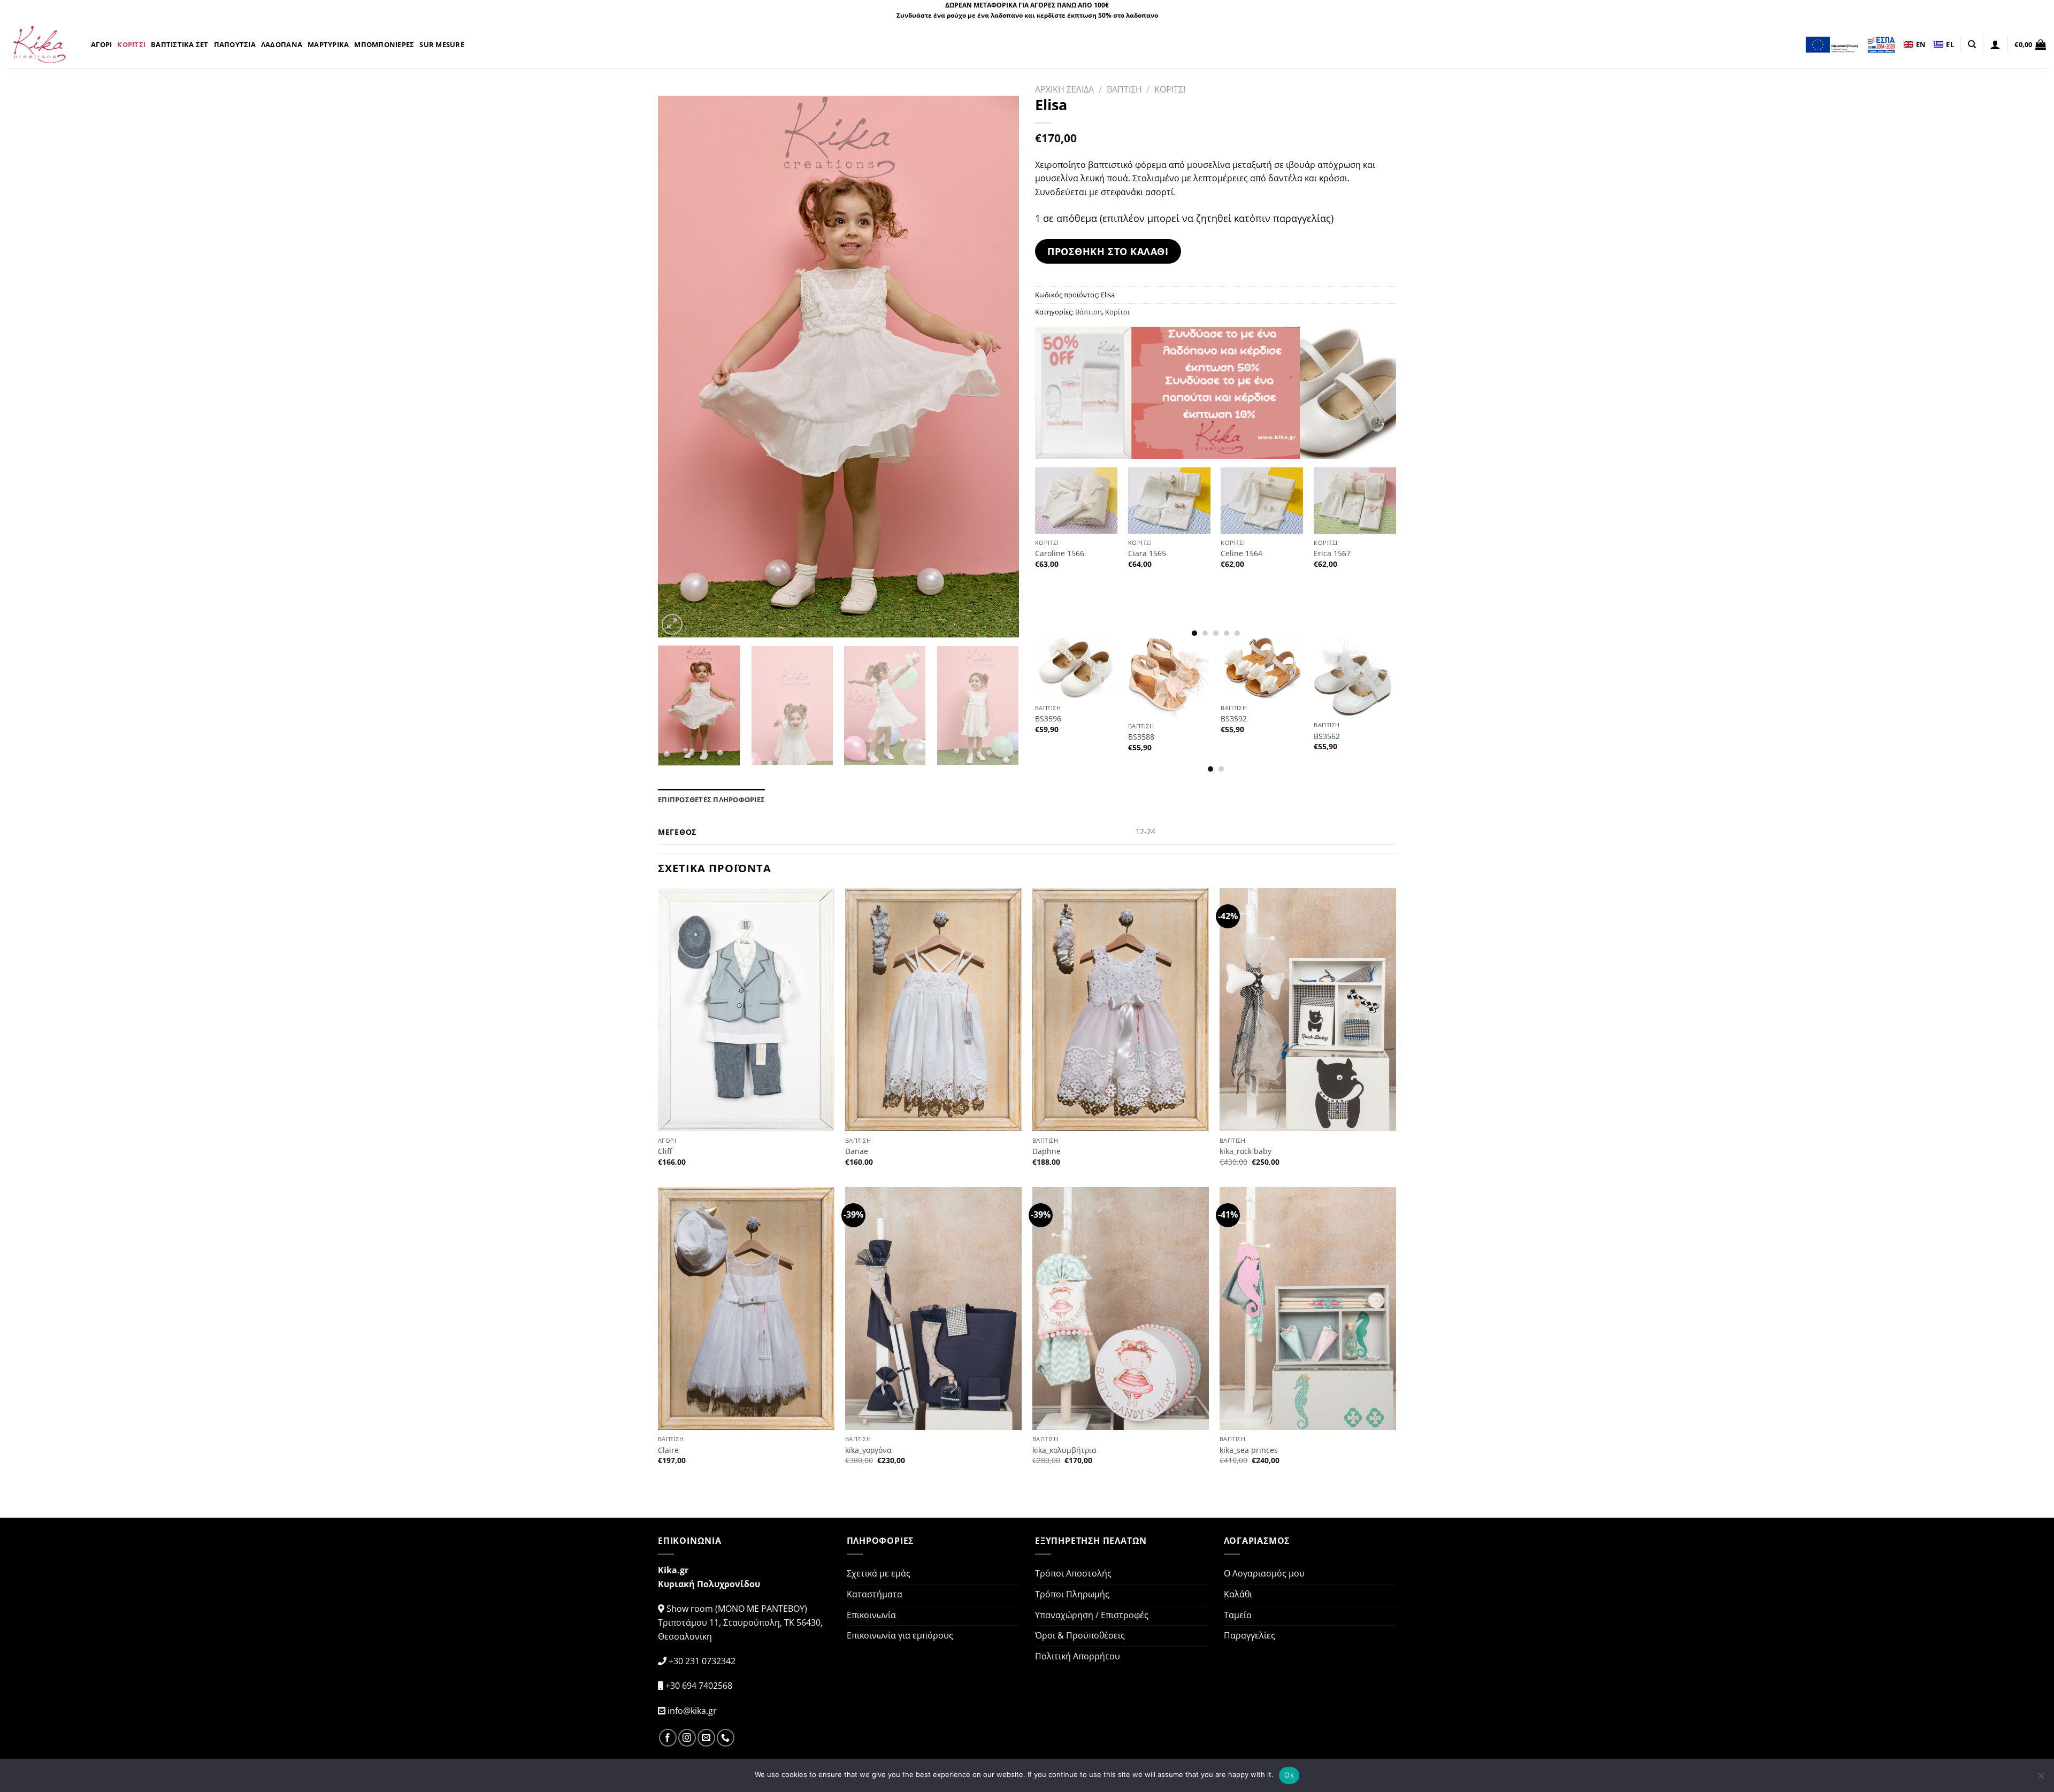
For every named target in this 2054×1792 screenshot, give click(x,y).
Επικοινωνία (871, 1615)
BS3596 (1048, 719)
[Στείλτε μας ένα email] (706, 1738)
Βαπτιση (1124, 89)
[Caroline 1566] (1076, 500)
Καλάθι (1238, 1594)
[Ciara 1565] (1169, 500)
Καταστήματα (875, 1594)
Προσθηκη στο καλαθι (1108, 251)
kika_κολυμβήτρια (1064, 1450)
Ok (1289, 1775)
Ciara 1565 (1147, 553)
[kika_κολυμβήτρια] (1121, 1309)
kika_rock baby (1246, 1151)
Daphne (1047, 1151)
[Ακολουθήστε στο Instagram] (687, 1738)
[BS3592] (1262, 668)
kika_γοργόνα (868, 1450)
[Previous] (679, 367)
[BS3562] (1355, 676)
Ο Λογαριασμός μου (1264, 1573)
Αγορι (101, 44)
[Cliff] (746, 1010)
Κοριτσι (131, 44)
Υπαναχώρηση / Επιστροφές (1092, 1615)
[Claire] (746, 1309)
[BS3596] (1076, 668)
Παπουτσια (235, 44)
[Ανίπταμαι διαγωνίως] (672, 624)
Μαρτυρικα (328, 44)
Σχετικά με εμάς (879, 1573)
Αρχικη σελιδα (1064, 89)
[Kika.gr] (41, 44)
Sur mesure (442, 44)
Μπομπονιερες (384, 44)
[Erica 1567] (1355, 500)
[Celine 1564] (1262, 500)
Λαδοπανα (282, 44)
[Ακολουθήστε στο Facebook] (668, 1738)
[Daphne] (1121, 1010)
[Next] (998, 367)
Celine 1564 (1241, 553)
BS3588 (1141, 737)
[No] (2041, 1779)
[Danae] (933, 1010)
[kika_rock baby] (1308, 1010)
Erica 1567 (1332, 553)
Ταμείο (1238, 1615)
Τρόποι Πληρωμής (1072, 1594)
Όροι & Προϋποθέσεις (1080, 1635)
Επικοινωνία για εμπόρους (900, 1635)
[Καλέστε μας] (726, 1738)
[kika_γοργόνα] (933, 1309)
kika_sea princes (1249, 1450)
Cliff (665, 1151)
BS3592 (1234, 719)
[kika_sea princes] (1308, 1309)
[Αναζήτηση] (1972, 44)
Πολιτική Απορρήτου (1078, 1656)
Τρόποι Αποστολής (1073, 1573)
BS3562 (1327, 736)
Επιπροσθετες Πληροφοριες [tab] (711, 799)
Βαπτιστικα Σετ (180, 44)
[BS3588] (1169, 677)
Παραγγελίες (1250, 1635)
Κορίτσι (1117, 312)
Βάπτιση (1089, 312)
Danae (857, 1151)
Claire (668, 1450)
